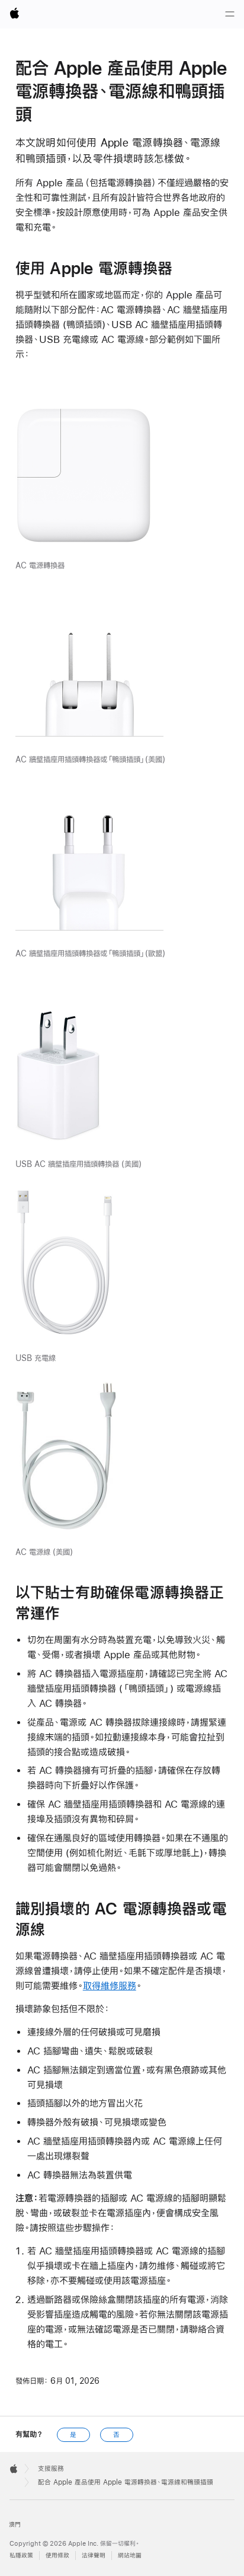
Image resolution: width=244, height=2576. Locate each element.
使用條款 (57, 2556)
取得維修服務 (110, 1985)
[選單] (230, 14)
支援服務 (51, 2469)
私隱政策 (21, 2556)
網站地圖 (130, 2556)
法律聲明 (94, 2556)
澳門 (15, 2525)
